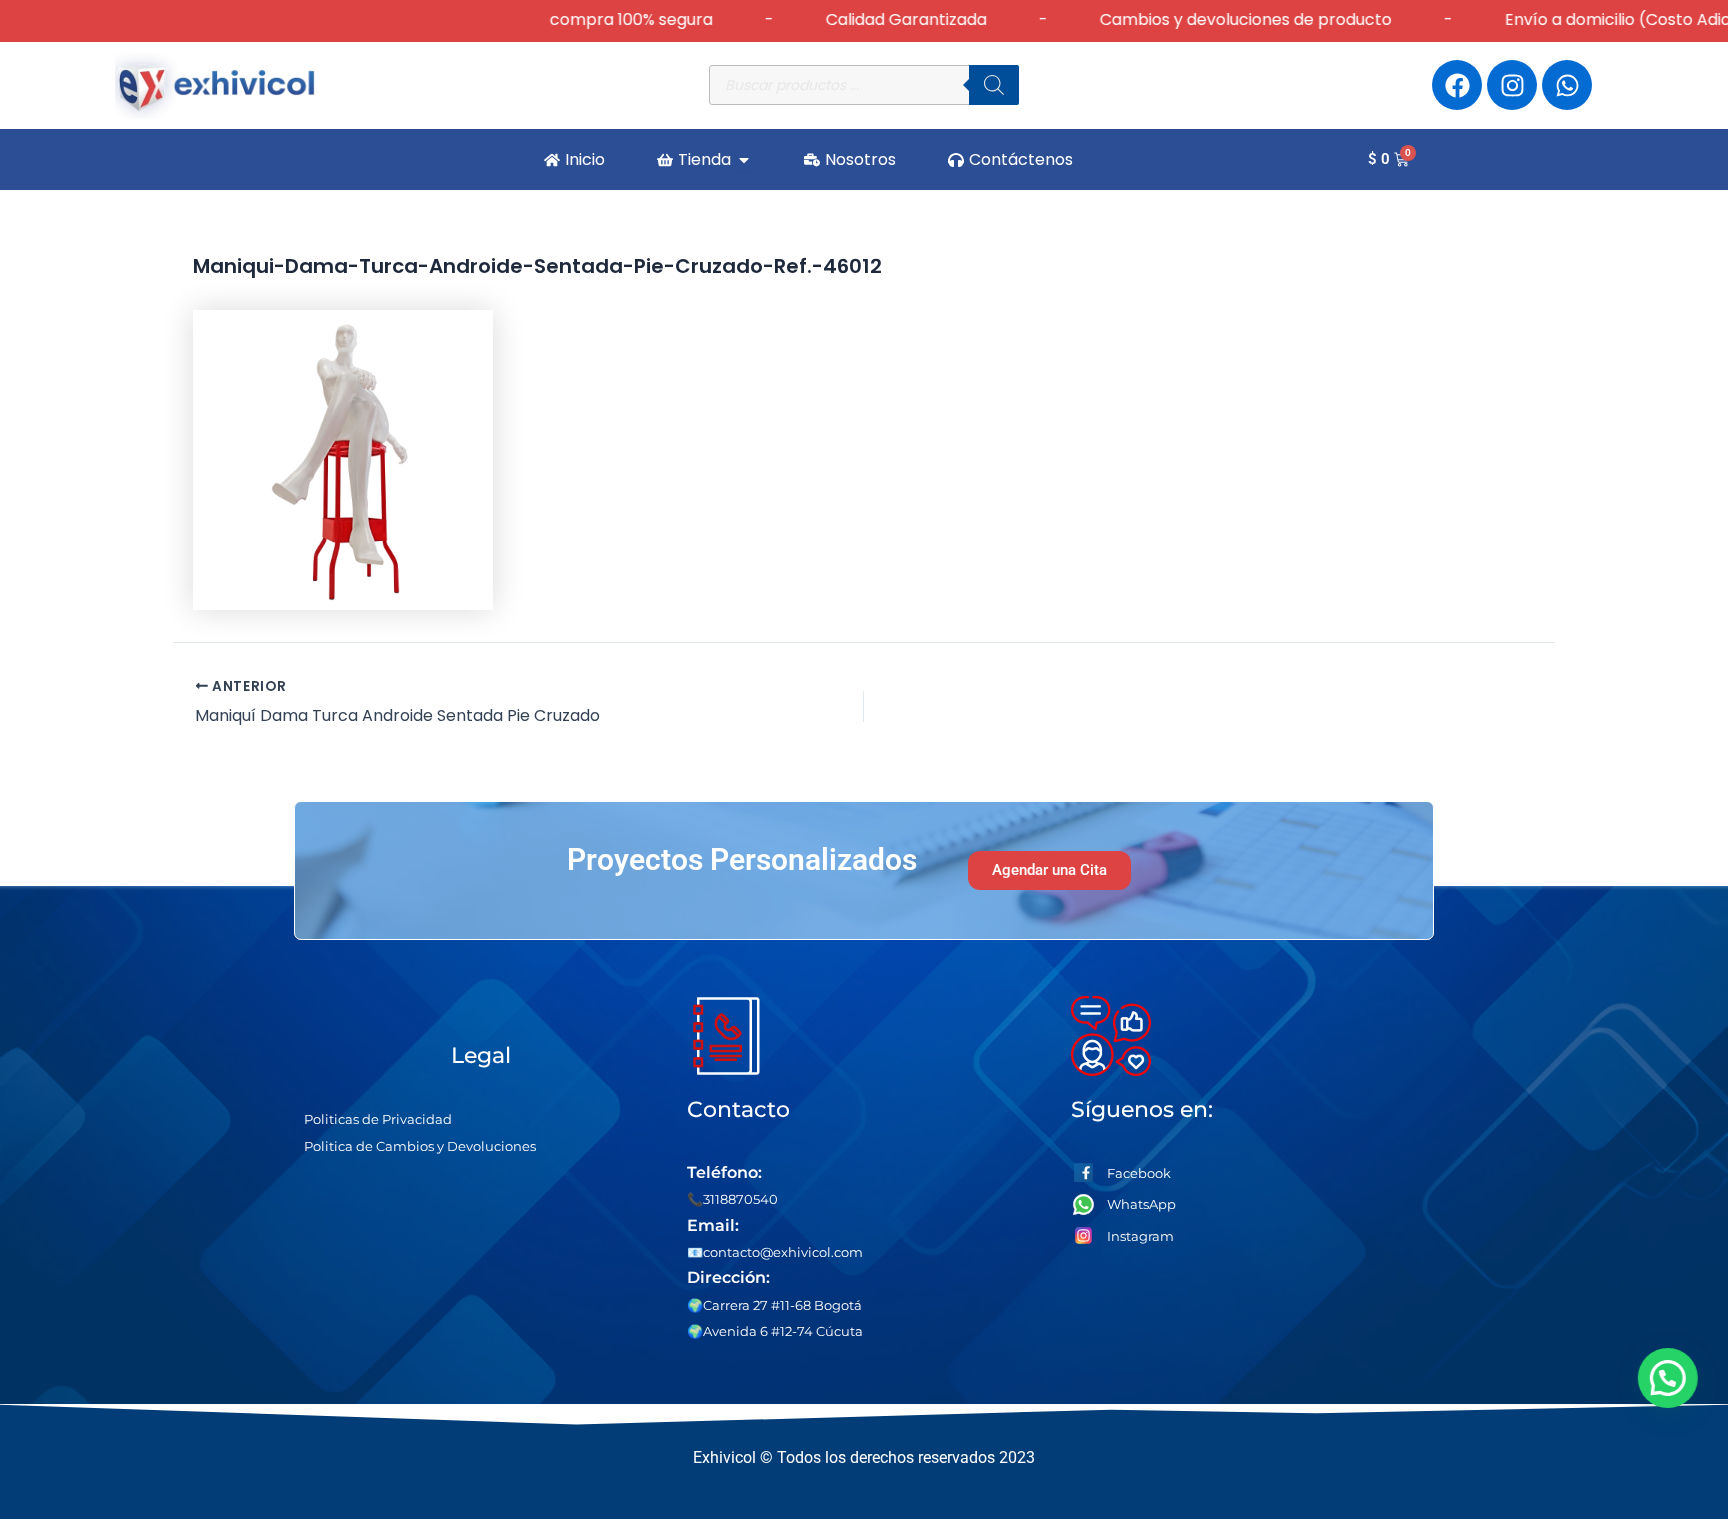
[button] (1670, 1378)
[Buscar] (994, 85)
